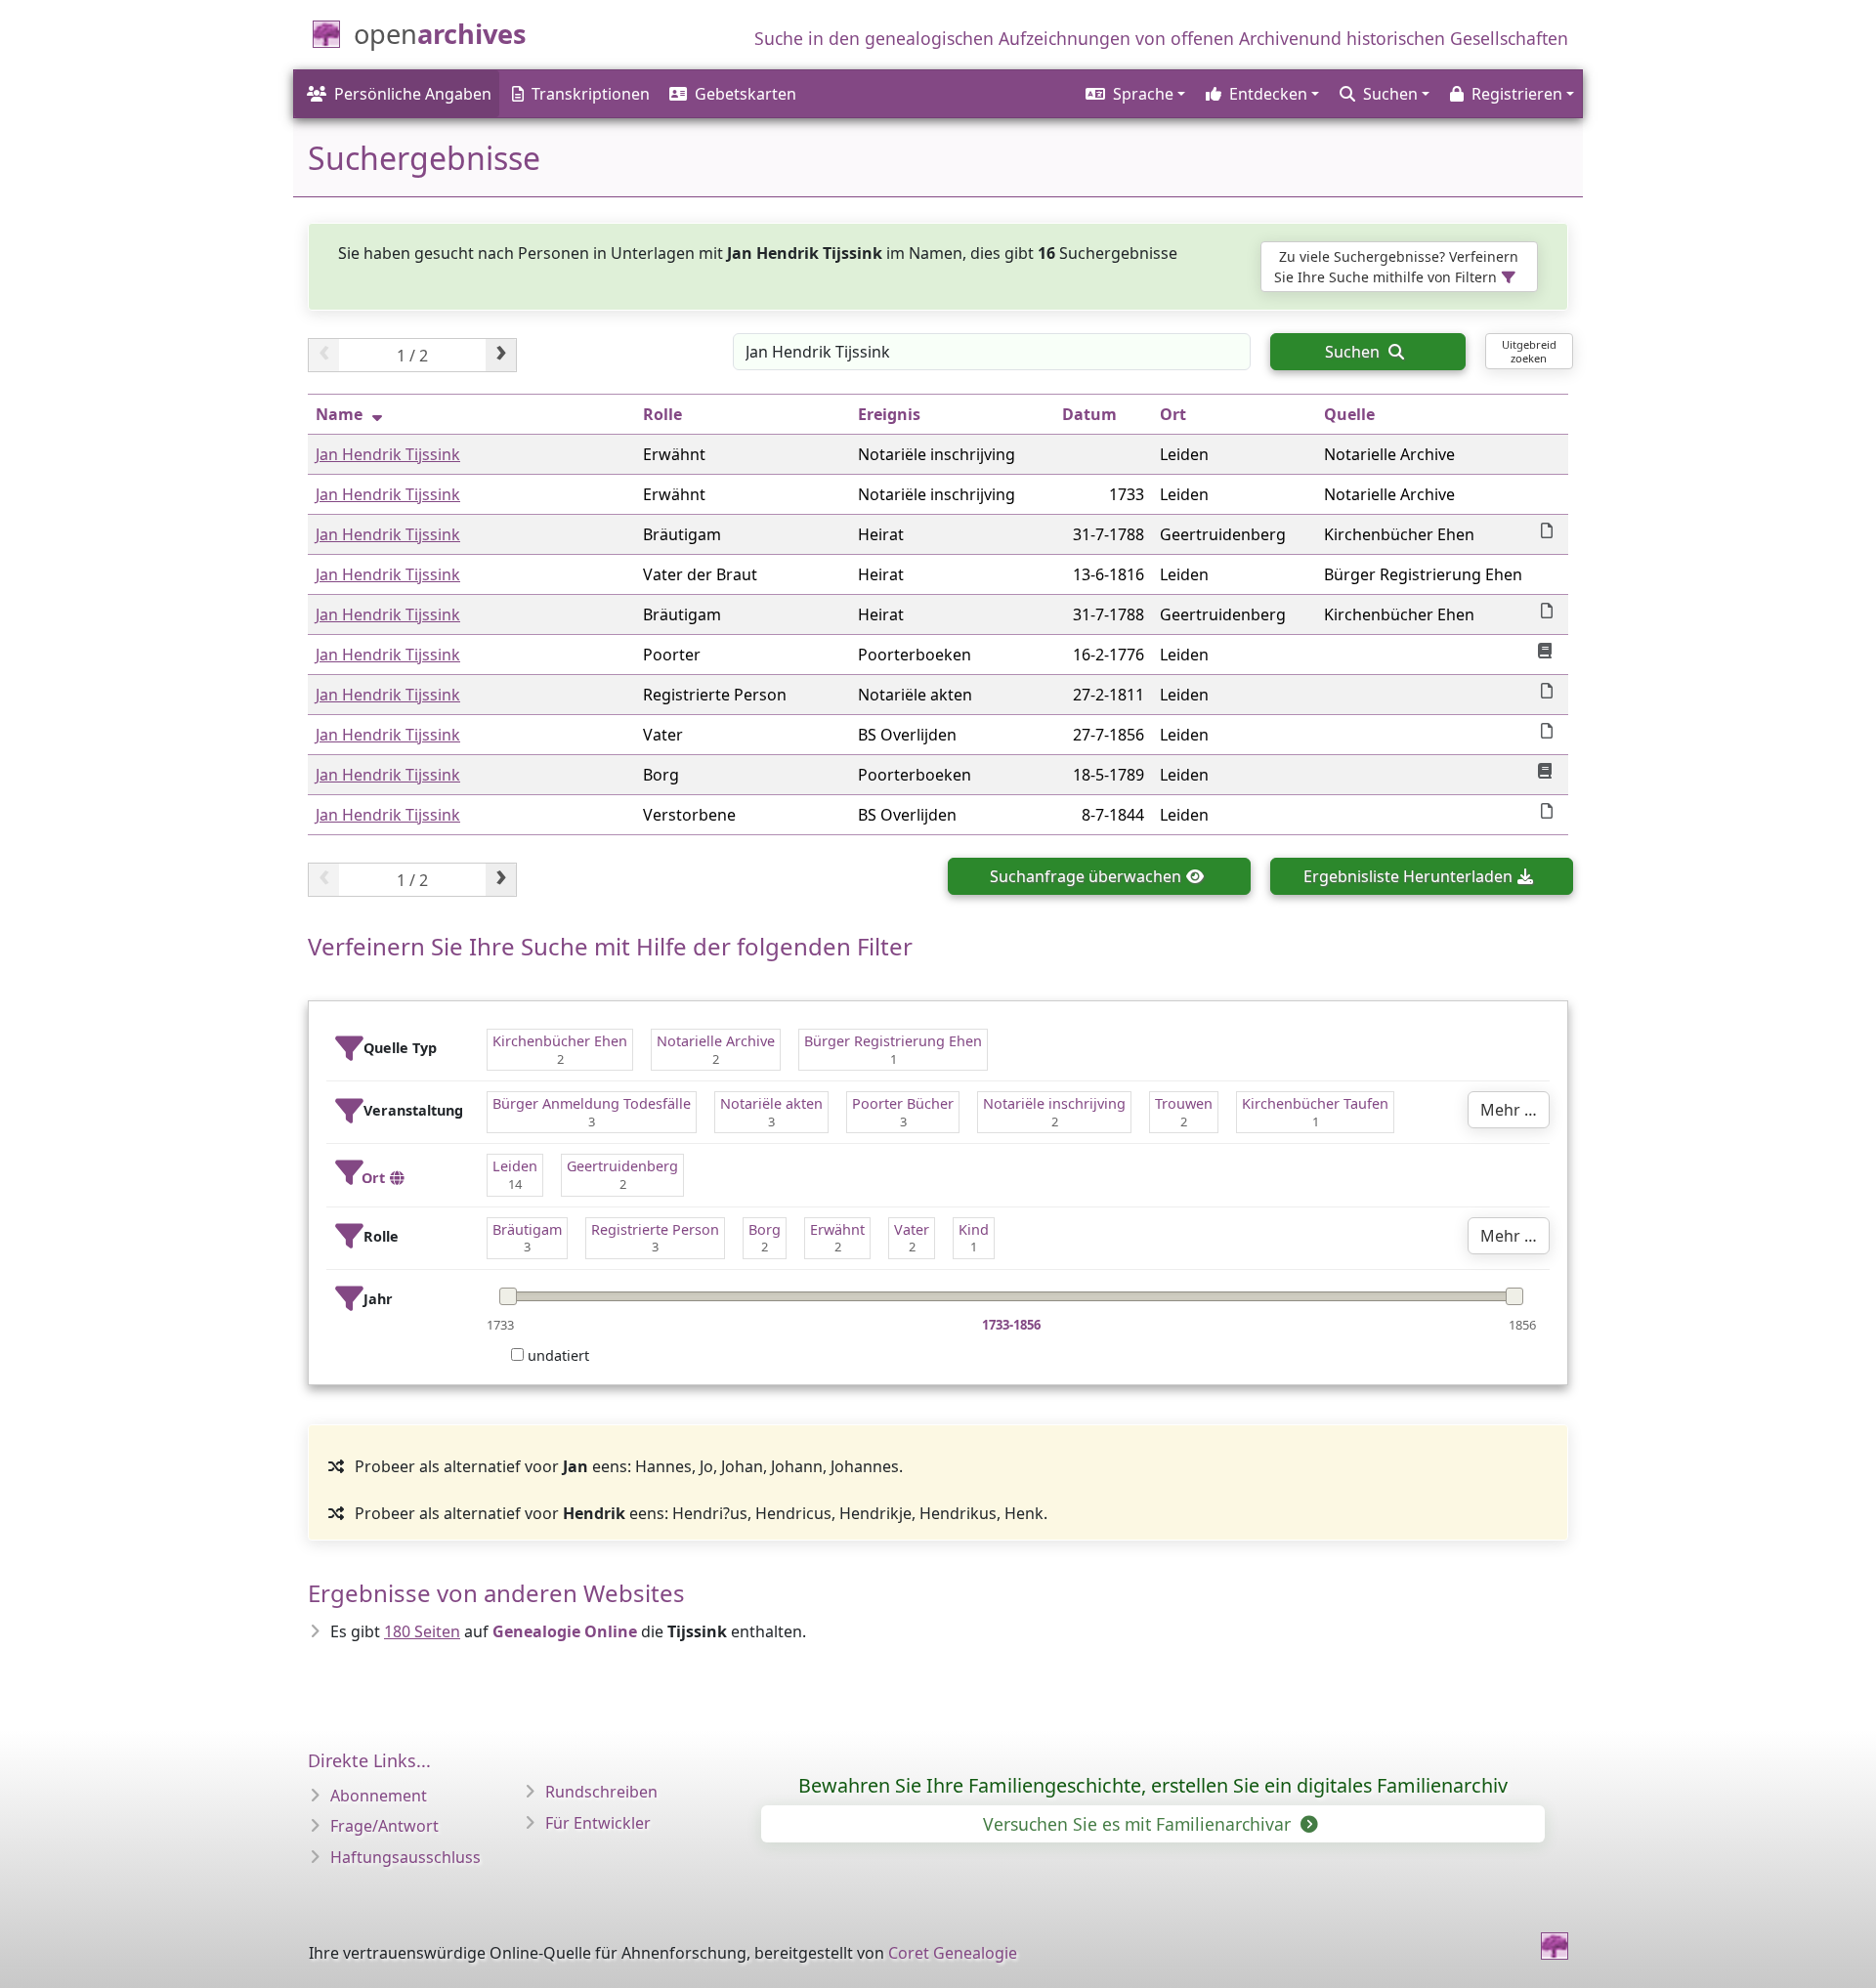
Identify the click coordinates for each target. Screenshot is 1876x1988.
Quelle (1349, 414)
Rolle (662, 414)
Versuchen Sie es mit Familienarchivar (1139, 1824)
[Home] (1555, 1946)
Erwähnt (837, 1229)
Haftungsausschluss (405, 1857)
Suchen (1354, 352)
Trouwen (1184, 1103)
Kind (974, 1229)
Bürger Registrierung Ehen (893, 1041)
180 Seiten (422, 1631)
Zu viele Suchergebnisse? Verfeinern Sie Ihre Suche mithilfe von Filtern (1396, 267)
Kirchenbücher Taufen (1315, 1103)
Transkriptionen (591, 94)
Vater (912, 1229)
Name (339, 414)
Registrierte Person (655, 1229)
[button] (1134, 94)
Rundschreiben (601, 1792)
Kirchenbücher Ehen (560, 1041)
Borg (765, 1229)
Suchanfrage (1086, 876)
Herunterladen (1408, 876)
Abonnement (379, 1796)
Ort (1173, 414)
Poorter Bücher (903, 1103)
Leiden (515, 1166)
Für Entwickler (598, 1823)
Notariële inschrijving (1054, 1103)
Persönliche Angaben (413, 94)
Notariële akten (771, 1103)
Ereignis (889, 414)
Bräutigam (527, 1229)
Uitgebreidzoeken (1529, 351)
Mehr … (1509, 1110)
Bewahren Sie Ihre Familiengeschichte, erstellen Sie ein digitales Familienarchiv (1153, 1785)
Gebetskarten (746, 94)
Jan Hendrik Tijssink (388, 454)
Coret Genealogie (953, 1953)
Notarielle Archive (716, 1041)
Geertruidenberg (622, 1166)
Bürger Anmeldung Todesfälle (592, 1103)
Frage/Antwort (384, 1826)
